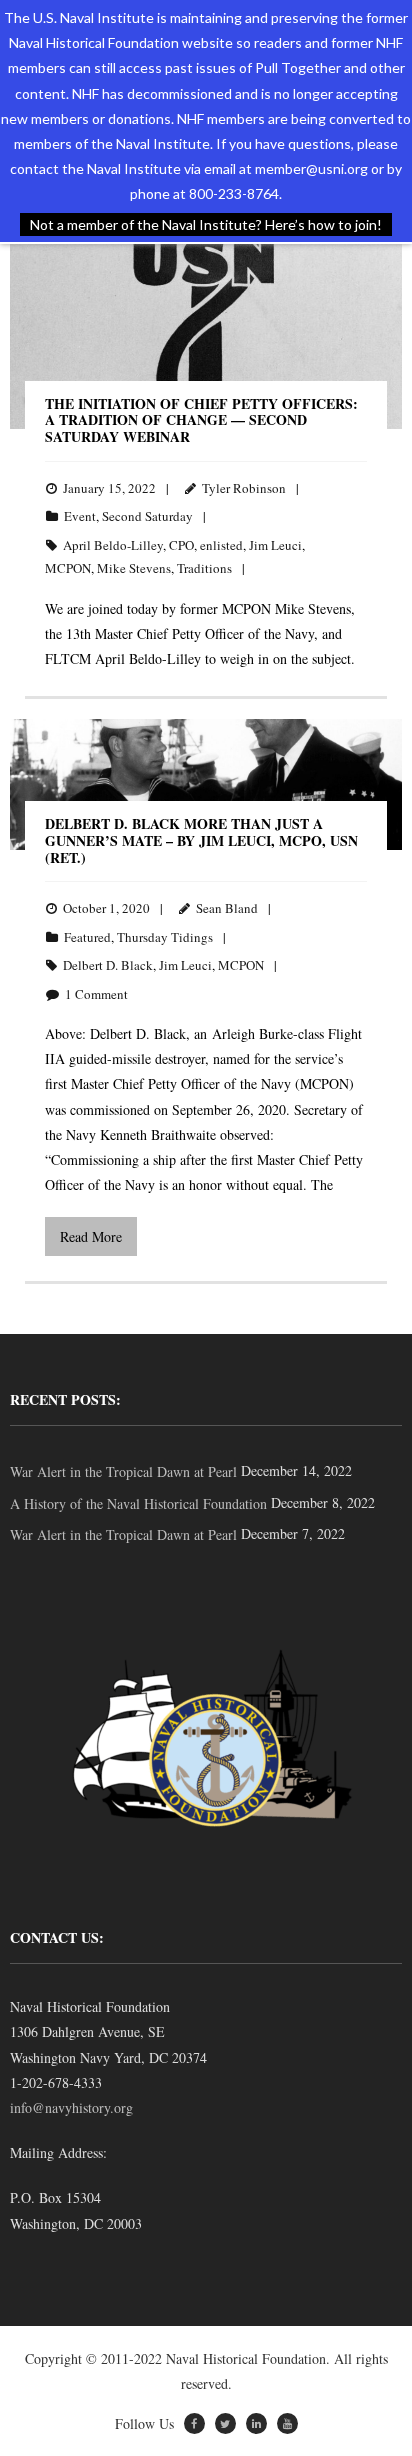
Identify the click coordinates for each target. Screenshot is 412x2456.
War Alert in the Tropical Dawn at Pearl (123, 1471)
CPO (181, 545)
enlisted (221, 545)
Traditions (204, 568)
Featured (87, 937)
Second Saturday (147, 516)
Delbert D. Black (108, 965)
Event (80, 516)
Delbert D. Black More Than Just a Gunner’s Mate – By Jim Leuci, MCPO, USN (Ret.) (201, 840)
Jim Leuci (275, 545)
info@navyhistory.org (71, 2107)
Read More (91, 1236)
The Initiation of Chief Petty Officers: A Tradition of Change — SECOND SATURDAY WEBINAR (201, 420)
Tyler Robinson (244, 488)
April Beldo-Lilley (113, 545)
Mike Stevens (134, 568)
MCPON (68, 568)
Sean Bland (227, 908)
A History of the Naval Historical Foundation (138, 1503)
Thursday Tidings (165, 937)
